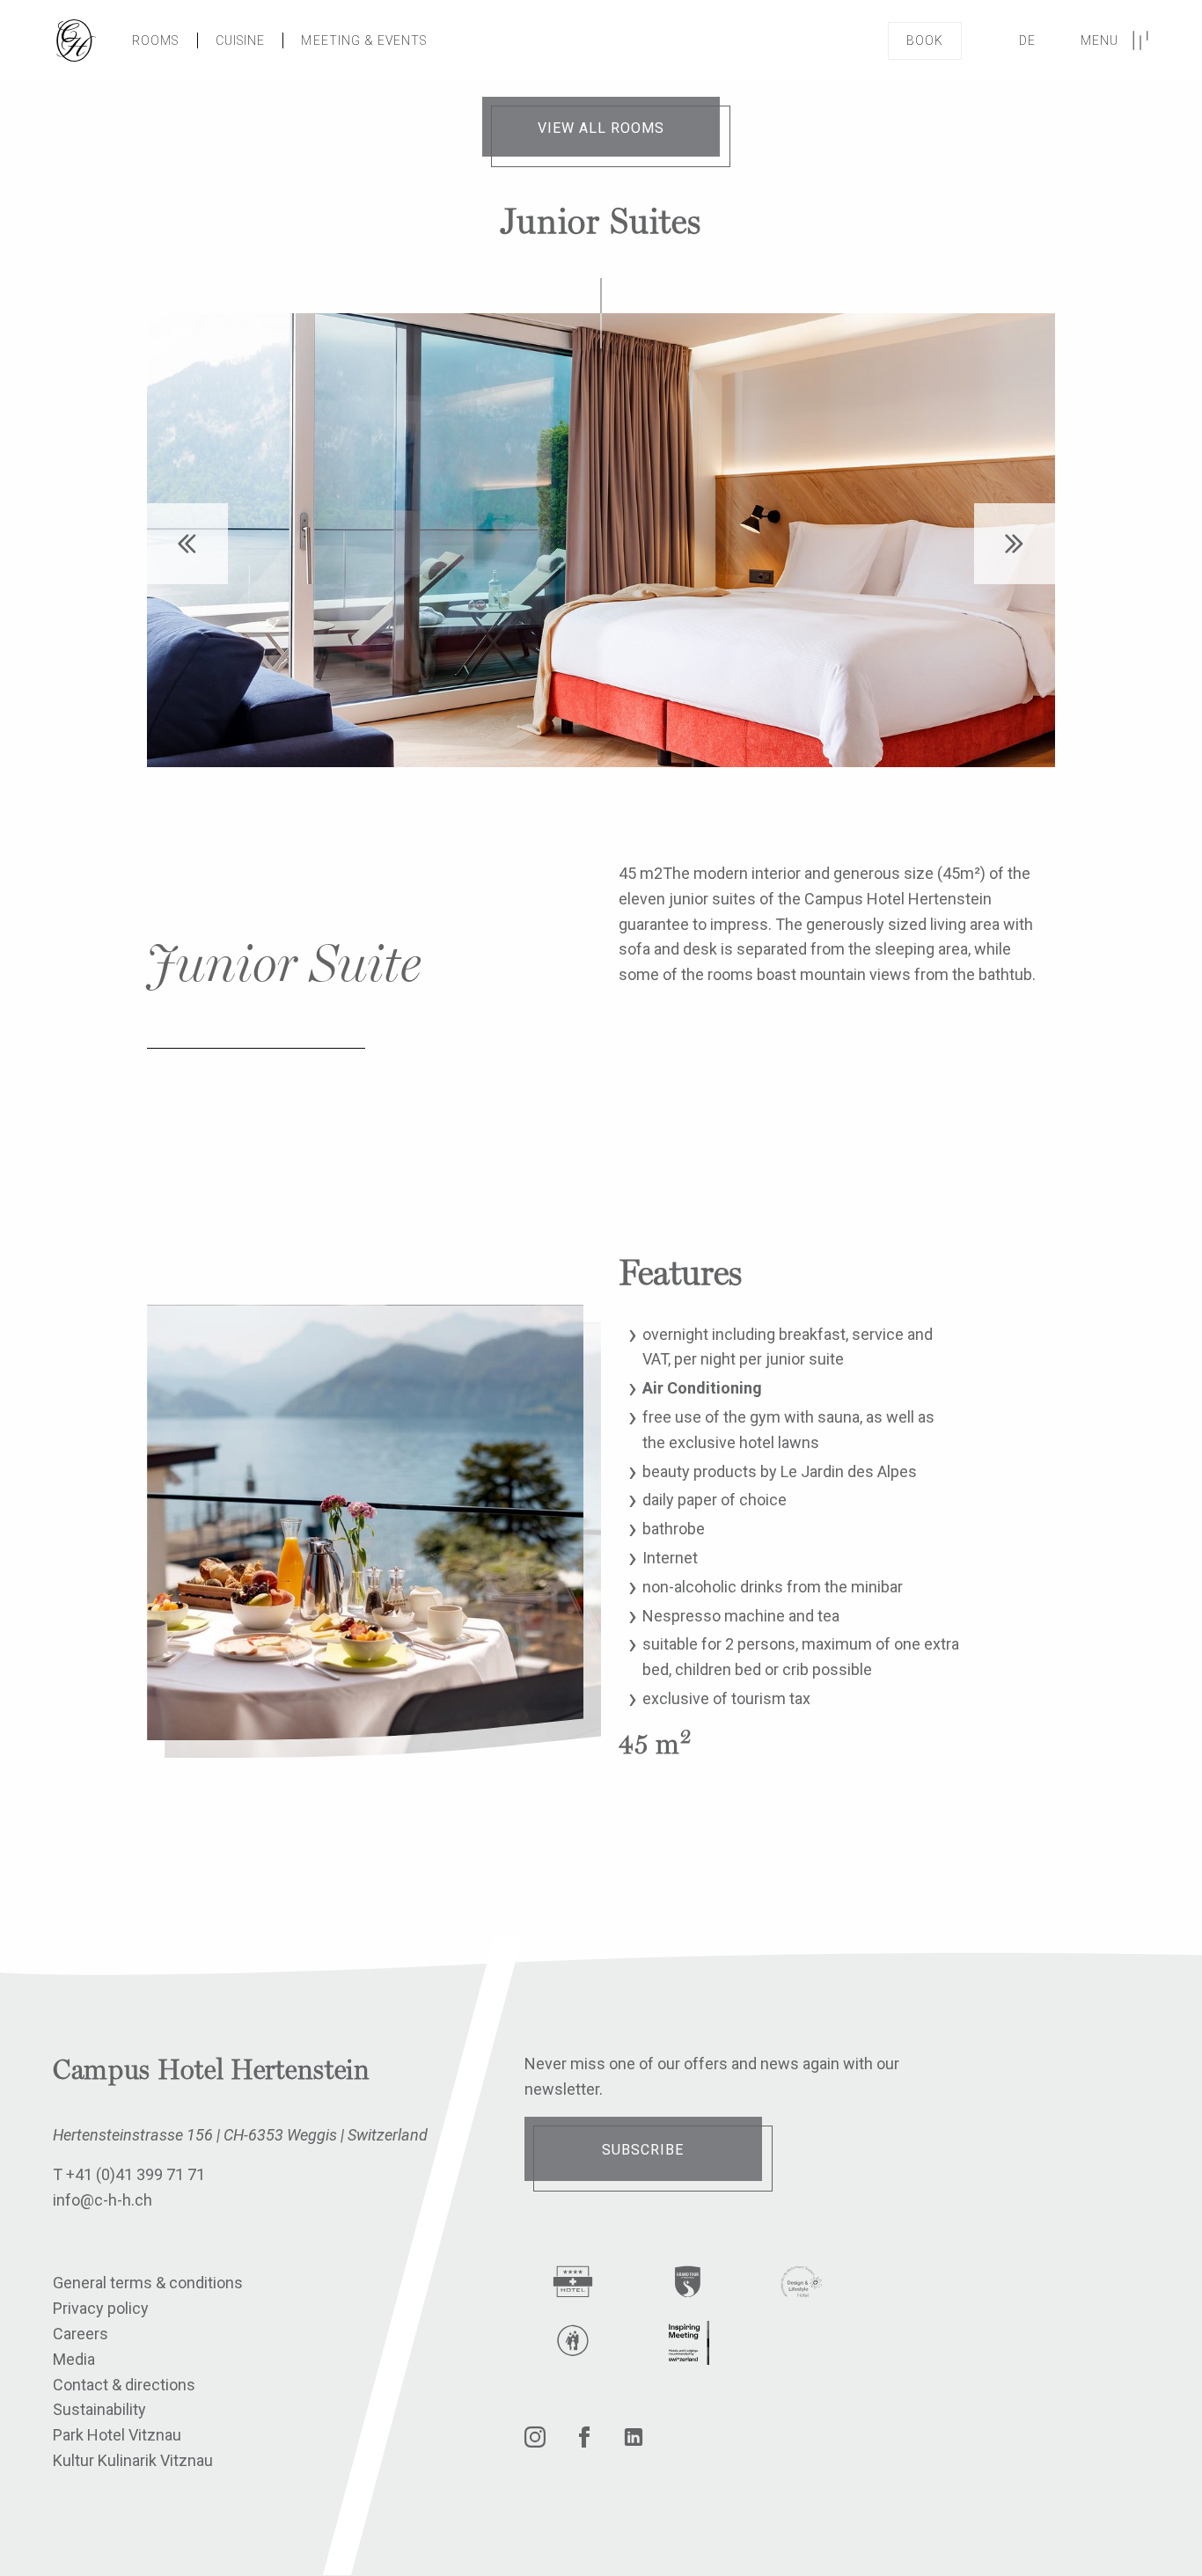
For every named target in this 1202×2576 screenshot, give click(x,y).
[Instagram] (535, 2442)
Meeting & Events (364, 40)
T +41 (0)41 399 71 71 (129, 2174)
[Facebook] (584, 2442)
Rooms (156, 40)
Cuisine (241, 40)
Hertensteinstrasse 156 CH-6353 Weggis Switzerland (240, 2135)
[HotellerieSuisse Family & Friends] (573, 2344)
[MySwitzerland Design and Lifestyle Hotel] (802, 2285)
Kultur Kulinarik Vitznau (133, 2460)
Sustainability (99, 2409)
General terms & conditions (148, 2283)
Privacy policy (101, 2308)
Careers (81, 2334)
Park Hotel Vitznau (117, 2435)
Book (925, 40)
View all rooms (601, 128)
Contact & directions (124, 2385)
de (1027, 40)
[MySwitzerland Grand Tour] (687, 2285)
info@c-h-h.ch (103, 2200)
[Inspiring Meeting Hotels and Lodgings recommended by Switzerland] (687, 2343)
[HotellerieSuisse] (573, 2285)
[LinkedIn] (634, 2442)
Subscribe (643, 2150)
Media (74, 2359)
